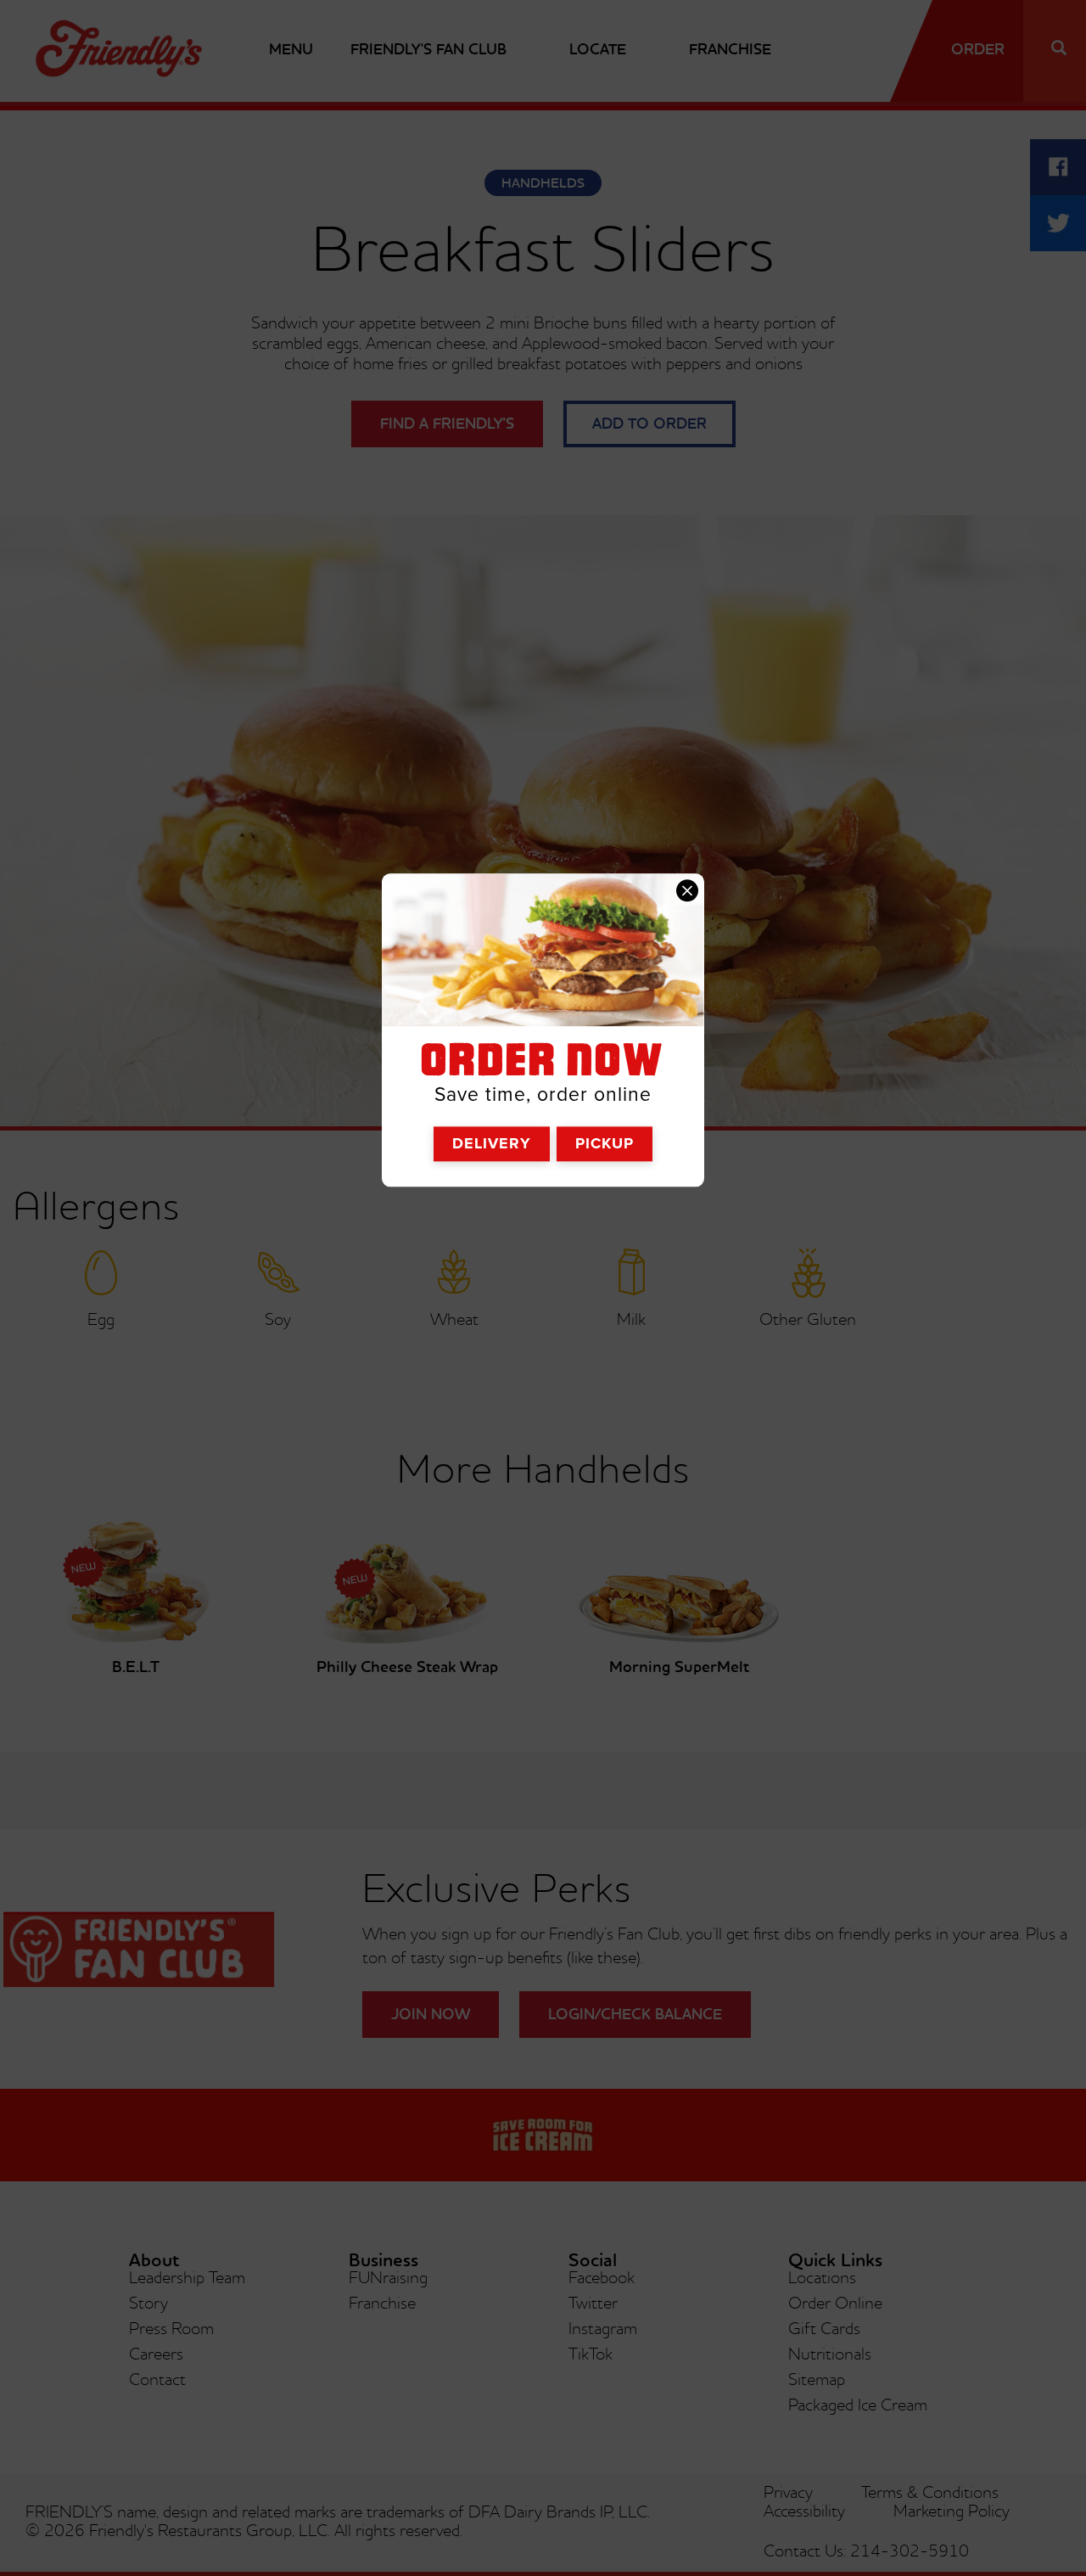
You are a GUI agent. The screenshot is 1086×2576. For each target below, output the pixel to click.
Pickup (605, 1143)
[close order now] (687, 890)
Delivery (492, 1143)
